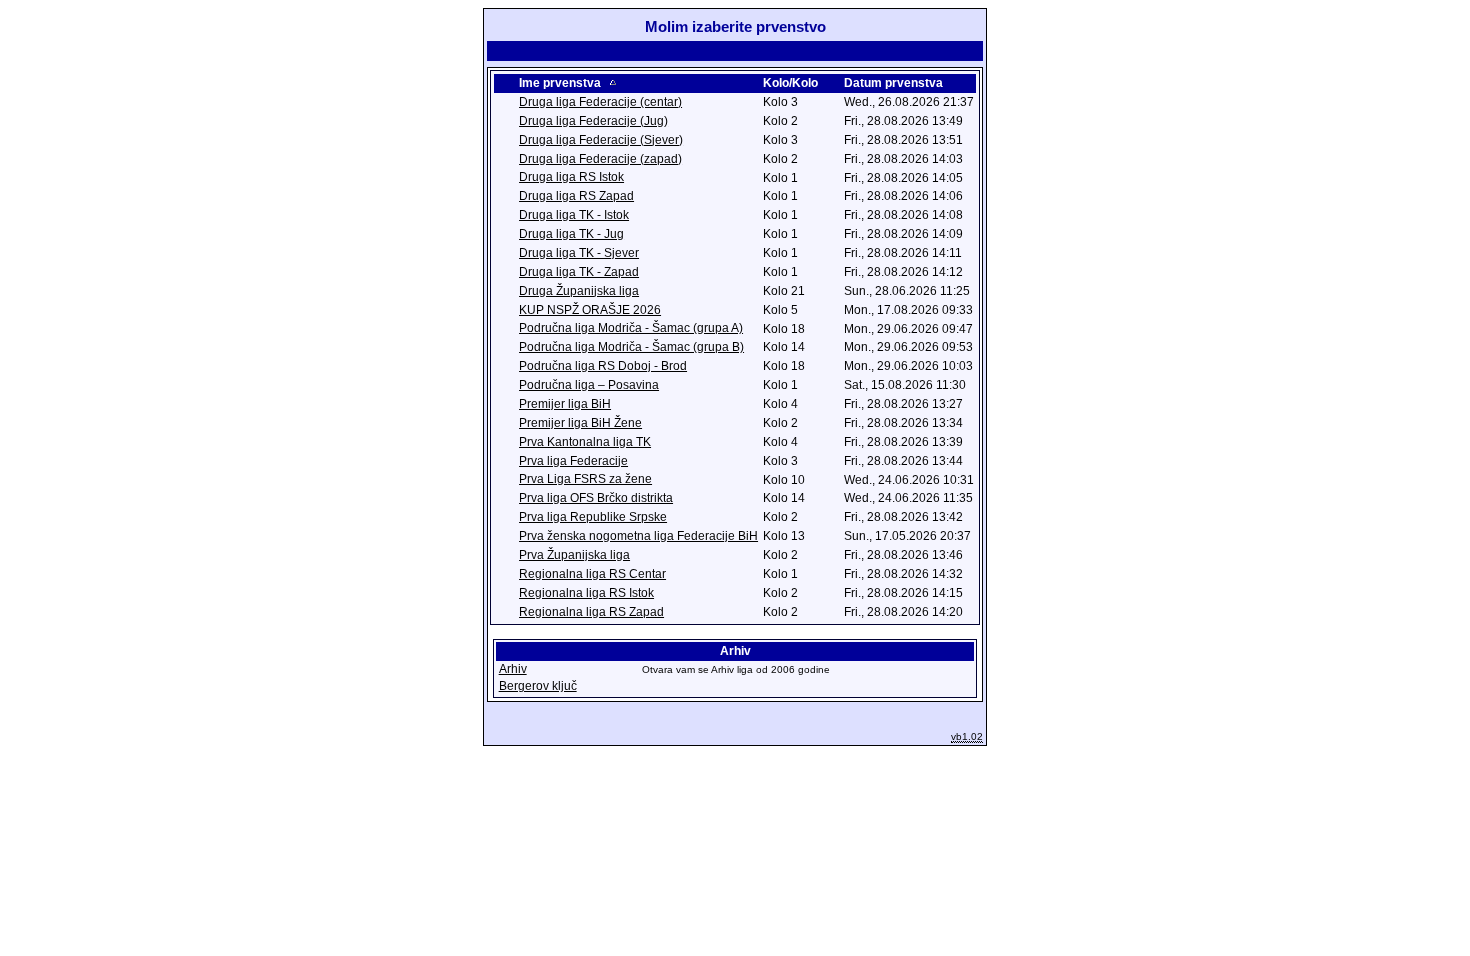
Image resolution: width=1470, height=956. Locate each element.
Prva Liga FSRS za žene (585, 479)
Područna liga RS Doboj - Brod (603, 366)
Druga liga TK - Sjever (579, 253)
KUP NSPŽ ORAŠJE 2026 (590, 310)
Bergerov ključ (538, 686)
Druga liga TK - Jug (571, 234)
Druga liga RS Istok (571, 177)
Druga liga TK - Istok (574, 215)
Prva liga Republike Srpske (593, 517)
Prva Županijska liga (574, 555)
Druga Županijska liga (579, 291)
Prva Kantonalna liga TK (585, 442)
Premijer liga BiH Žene (580, 423)
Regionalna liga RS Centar (592, 574)
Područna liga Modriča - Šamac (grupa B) (631, 347)
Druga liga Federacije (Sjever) (601, 140)
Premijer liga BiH (565, 404)
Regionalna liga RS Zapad (591, 612)
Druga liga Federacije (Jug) (593, 121)
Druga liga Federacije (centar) (600, 102)
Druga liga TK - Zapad (579, 272)
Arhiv (513, 669)
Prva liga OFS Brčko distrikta (596, 498)
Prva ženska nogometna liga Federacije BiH (638, 536)
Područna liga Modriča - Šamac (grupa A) (631, 328)
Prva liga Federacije (573, 461)
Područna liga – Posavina (589, 385)
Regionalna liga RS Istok (586, 593)
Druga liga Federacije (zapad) (600, 159)
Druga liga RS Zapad (576, 196)
